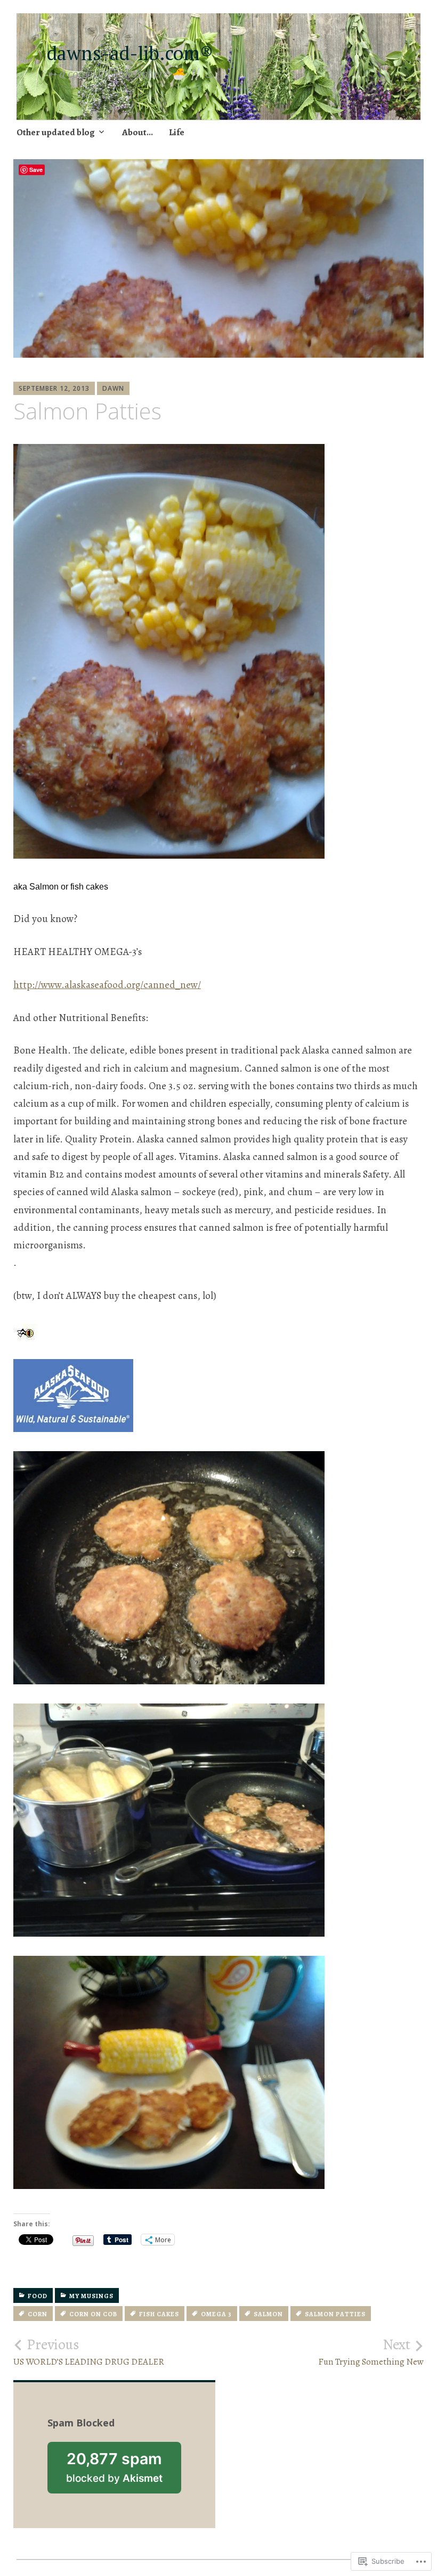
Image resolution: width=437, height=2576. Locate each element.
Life (177, 132)
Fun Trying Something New (371, 2352)
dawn (113, 388)
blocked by (124, 2471)
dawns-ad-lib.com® (135, 53)
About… (137, 132)
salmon (268, 2314)
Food (38, 2296)
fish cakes (159, 2314)
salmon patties (335, 2314)
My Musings (91, 2296)
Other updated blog (56, 132)
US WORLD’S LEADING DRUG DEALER (89, 2352)
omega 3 (216, 2314)
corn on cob (93, 2314)
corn (38, 2314)
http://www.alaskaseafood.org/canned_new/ (107, 985)
